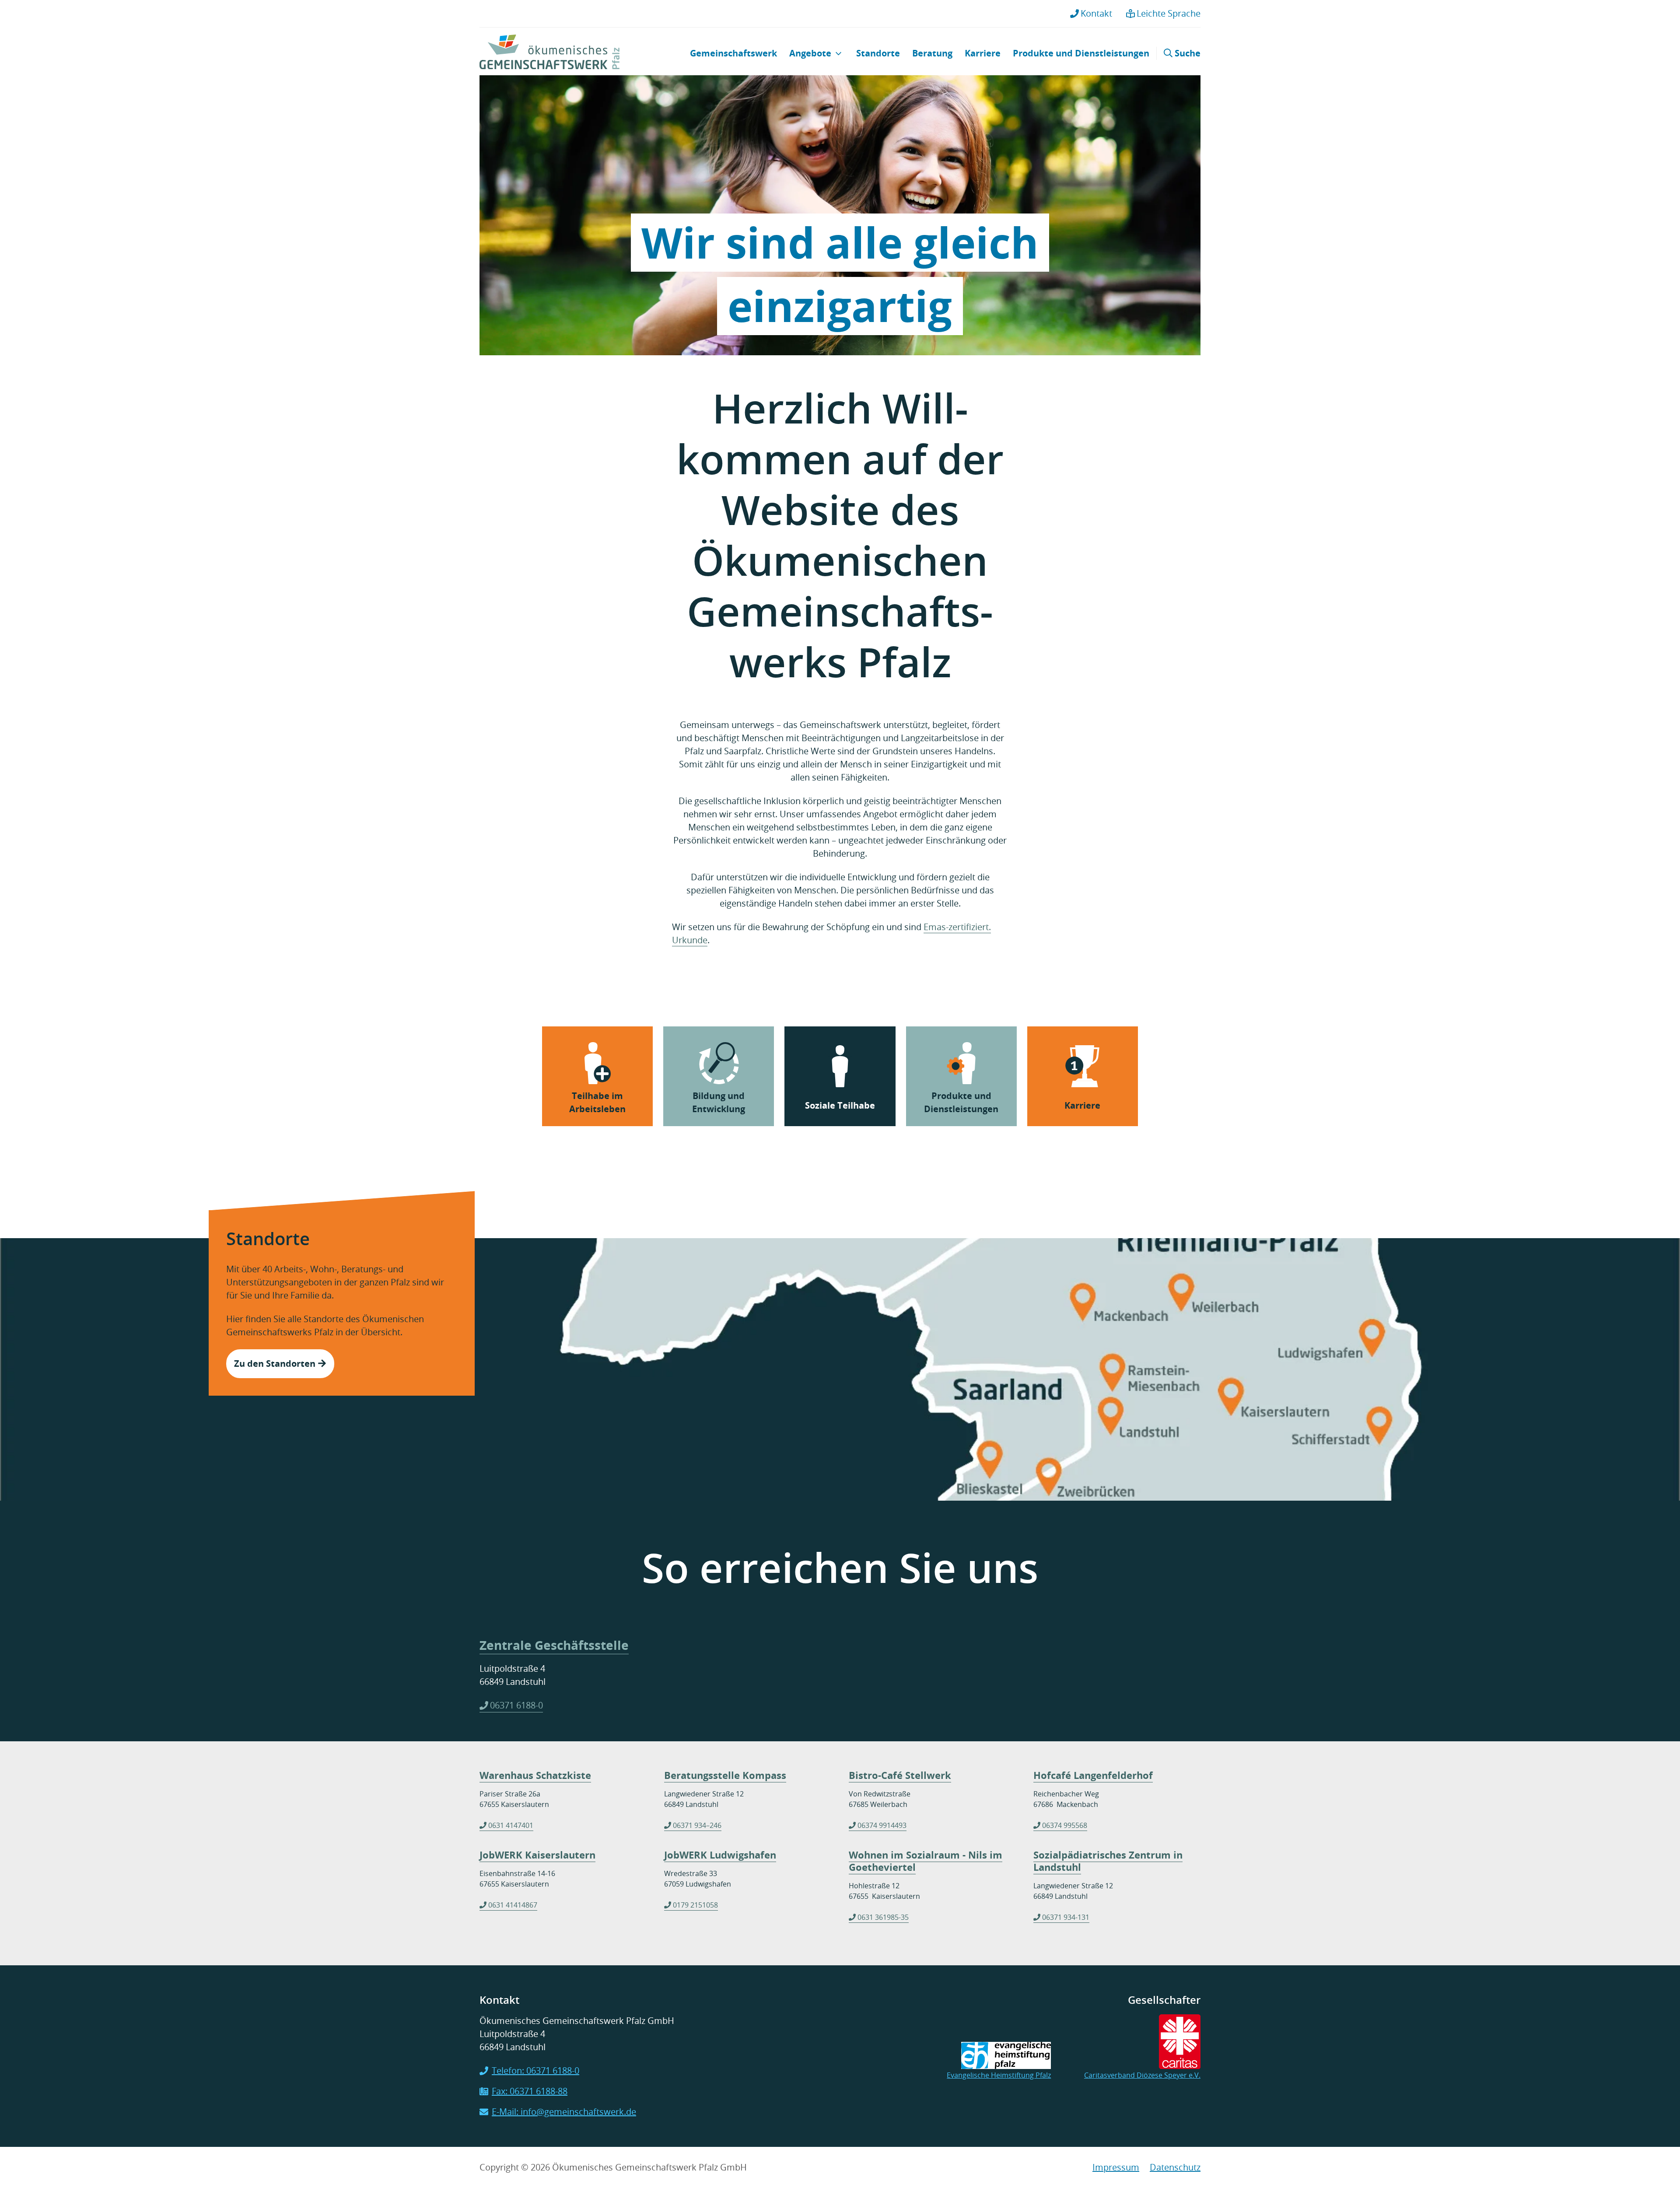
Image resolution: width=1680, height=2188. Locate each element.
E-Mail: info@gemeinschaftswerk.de (564, 2112)
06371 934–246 (697, 1825)
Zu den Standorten (276, 1364)
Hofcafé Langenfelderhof (1093, 1775)
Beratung (932, 53)
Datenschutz (1175, 2167)
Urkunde (690, 940)
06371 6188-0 (516, 1705)
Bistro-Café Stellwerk (900, 1775)
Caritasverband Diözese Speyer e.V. (1142, 2075)
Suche (1186, 53)
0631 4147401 (511, 1825)
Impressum (1116, 2167)
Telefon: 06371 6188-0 (535, 2071)
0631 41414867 (513, 1905)
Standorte (878, 53)
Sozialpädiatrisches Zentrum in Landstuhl (1108, 1861)
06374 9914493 (882, 1825)
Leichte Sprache (1169, 13)
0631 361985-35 (883, 1917)
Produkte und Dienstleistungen (1081, 53)
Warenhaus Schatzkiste (535, 1775)
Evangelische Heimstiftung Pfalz (999, 2075)
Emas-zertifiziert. (957, 927)
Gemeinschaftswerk (733, 53)
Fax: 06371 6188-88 (530, 2091)
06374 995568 (1065, 1825)
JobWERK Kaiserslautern (537, 1855)
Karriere (983, 53)
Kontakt (1096, 13)
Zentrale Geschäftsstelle (554, 1645)
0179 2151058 (695, 1905)
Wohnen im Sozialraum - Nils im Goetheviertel (926, 1861)
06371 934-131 (1066, 1917)
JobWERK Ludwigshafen (720, 1855)
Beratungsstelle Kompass (725, 1775)
